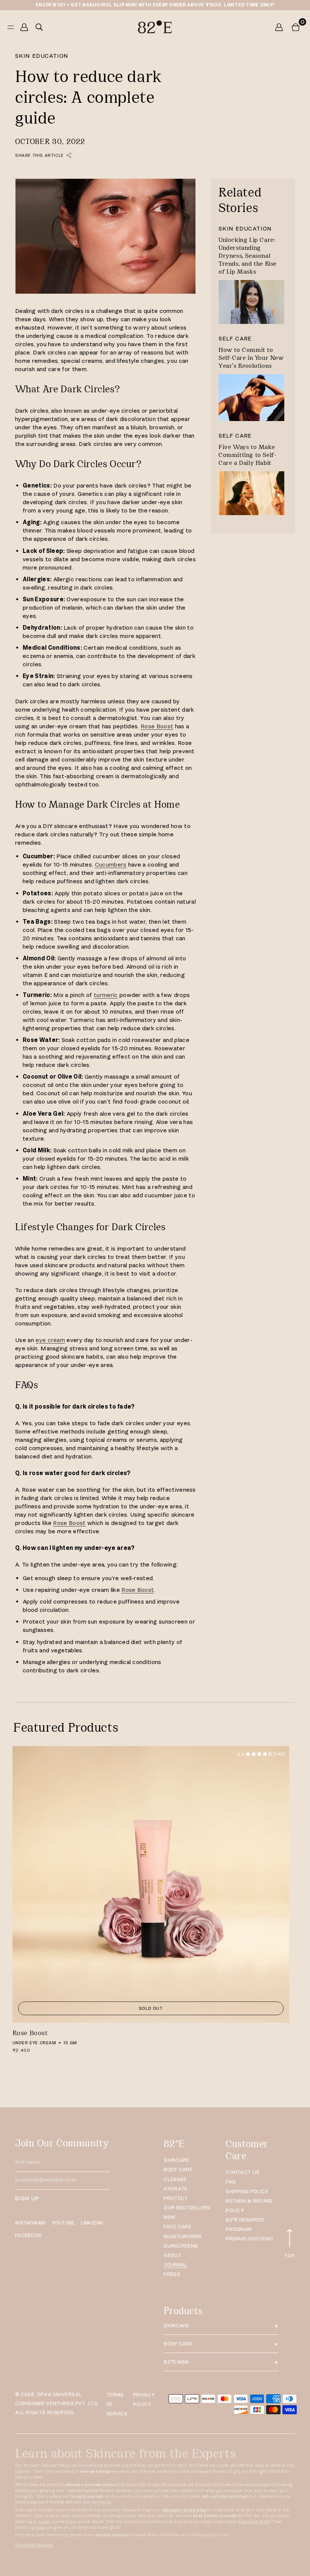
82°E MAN (176, 2362)
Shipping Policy (247, 2191)
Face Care (177, 2227)
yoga (41, 2527)
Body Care (178, 2170)
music (44, 2522)
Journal (175, 2265)
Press (172, 2274)
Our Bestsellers (187, 2208)
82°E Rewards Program (245, 2225)
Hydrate (175, 2189)
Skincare (176, 2160)
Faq (231, 2182)
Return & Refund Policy (249, 2206)
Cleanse (175, 2179)
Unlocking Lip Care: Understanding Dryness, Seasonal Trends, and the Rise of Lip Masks (248, 256)
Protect (176, 2198)
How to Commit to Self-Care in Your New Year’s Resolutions (251, 358)
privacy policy (144, 2400)
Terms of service (117, 2404)
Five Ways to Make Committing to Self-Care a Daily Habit (247, 455)
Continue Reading (34, 2545)
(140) (261, 1754)
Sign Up (27, 2198)
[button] (296, 27)
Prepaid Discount (250, 2239)
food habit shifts (254, 2522)
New (169, 2217)
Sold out (151, 2008)
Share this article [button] (40, 155)
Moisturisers (183, 2236)
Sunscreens (181, 2246)
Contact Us (243, 2172)
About (172, 2255)
